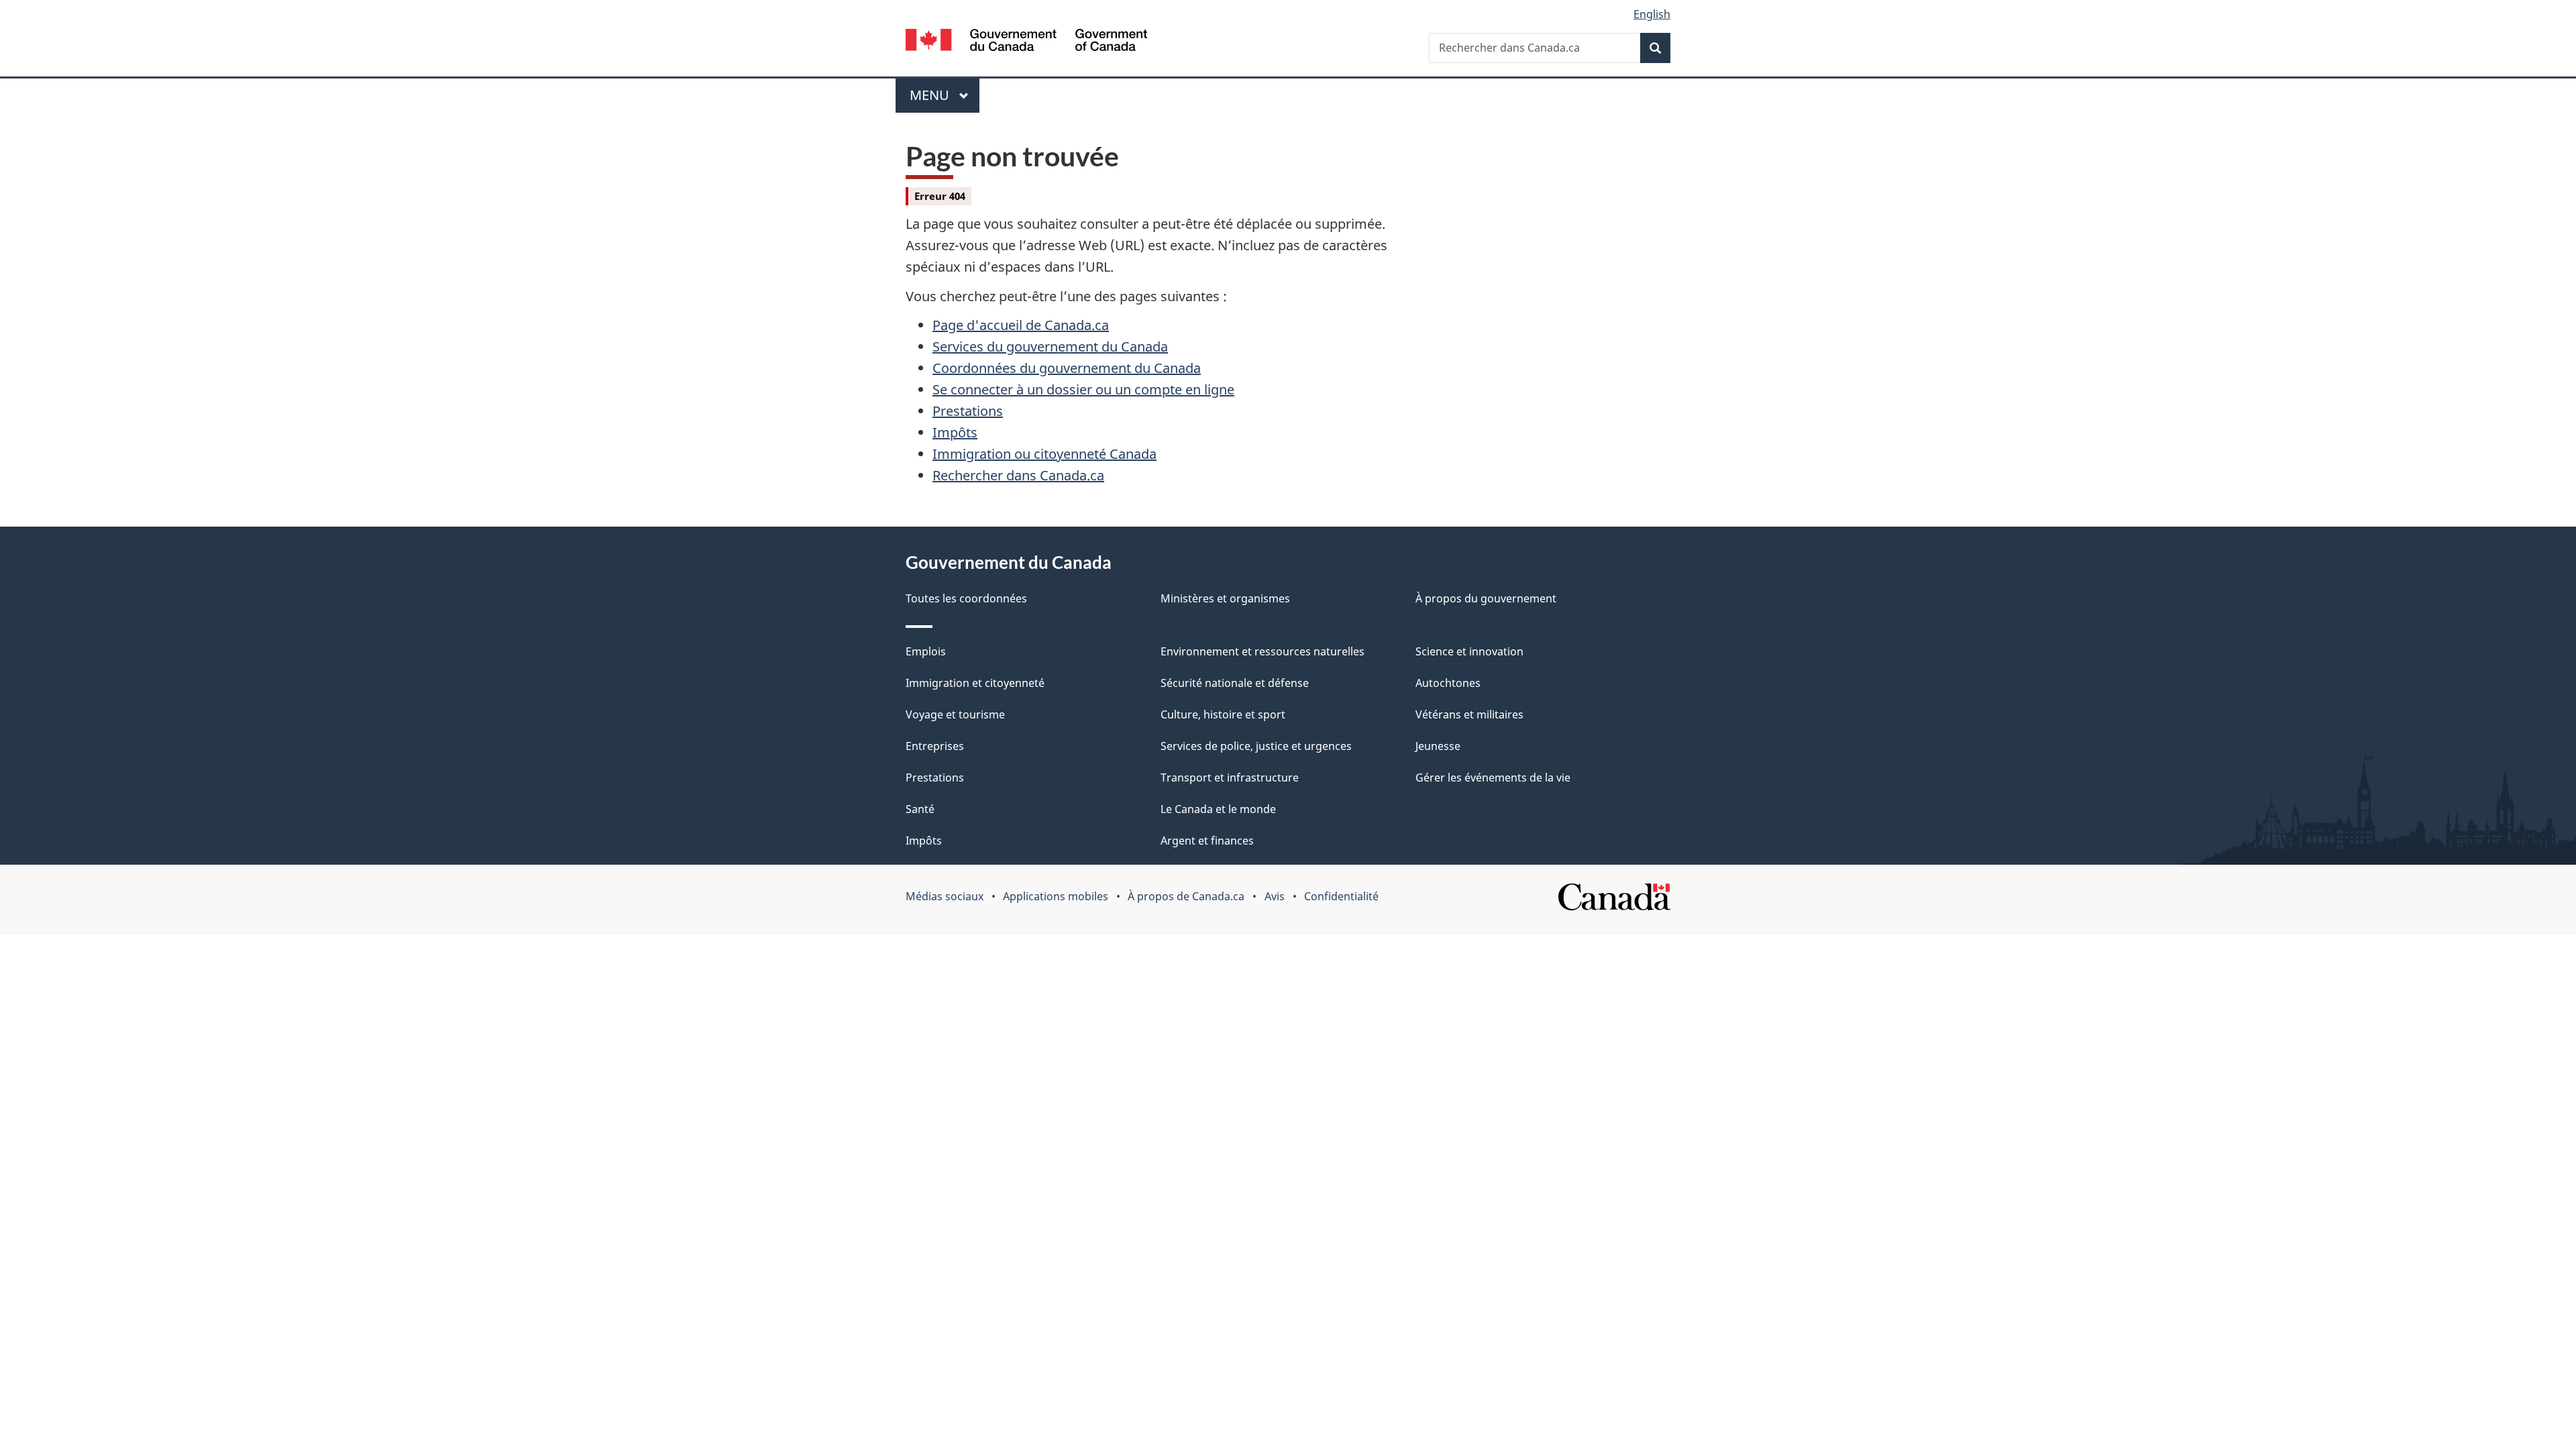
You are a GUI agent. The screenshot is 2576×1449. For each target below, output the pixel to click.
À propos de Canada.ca (1186, 896)
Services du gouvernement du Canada (1050, 346)
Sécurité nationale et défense (1235, 683)
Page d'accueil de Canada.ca (1021, 325)
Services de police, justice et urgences (1256, 746)
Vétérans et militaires (1469, 714)
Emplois (926, 651)
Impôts (955, 432)
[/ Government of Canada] (1026, 42)
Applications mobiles (1056, 896)
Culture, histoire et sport (1223, 714)
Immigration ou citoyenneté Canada (1044, 454)
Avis (1275, 896)
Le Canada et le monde (1218, 809)
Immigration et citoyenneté (975, 683)
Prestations (968, 411)
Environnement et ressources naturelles (1263, 651)
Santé (920, 809)
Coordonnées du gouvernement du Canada (1067, 368)
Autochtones (1448, 683)
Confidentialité (1341, 896)
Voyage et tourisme (955, 714)
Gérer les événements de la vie (1493, 777)
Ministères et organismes (1225, 598)
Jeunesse (1438, 746)
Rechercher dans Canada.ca (1018, 475)
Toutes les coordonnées (966, 598)
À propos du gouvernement (1486, 598)
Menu (945, 95)
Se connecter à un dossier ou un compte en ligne (1083, 389)
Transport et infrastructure (1230, 777)
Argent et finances (1207, 841)
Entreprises (935, 746)
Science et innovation (1469, 651)
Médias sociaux (945, 896)
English (1652, 14)
